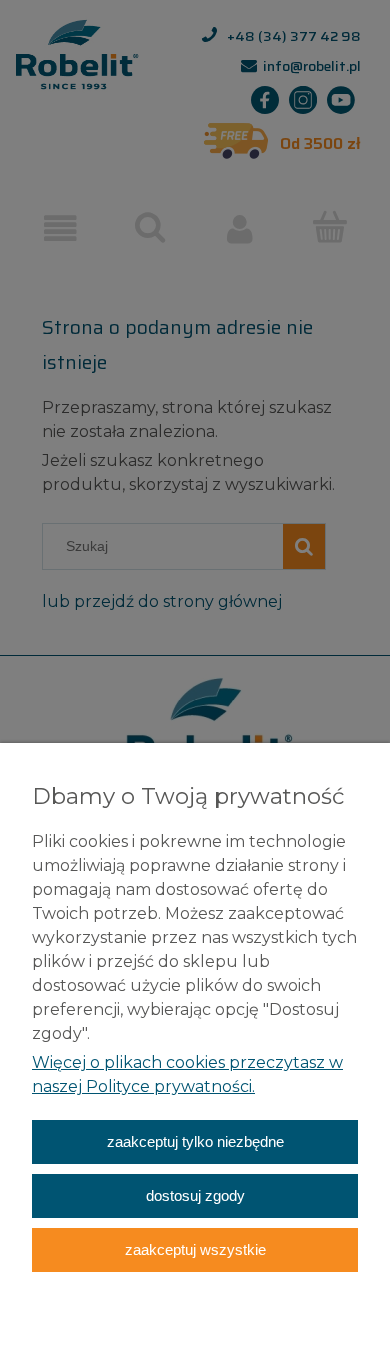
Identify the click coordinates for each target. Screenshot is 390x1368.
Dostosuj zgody (195, 1195)
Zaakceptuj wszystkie (195, 1249)
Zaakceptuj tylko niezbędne (195, 1141)
